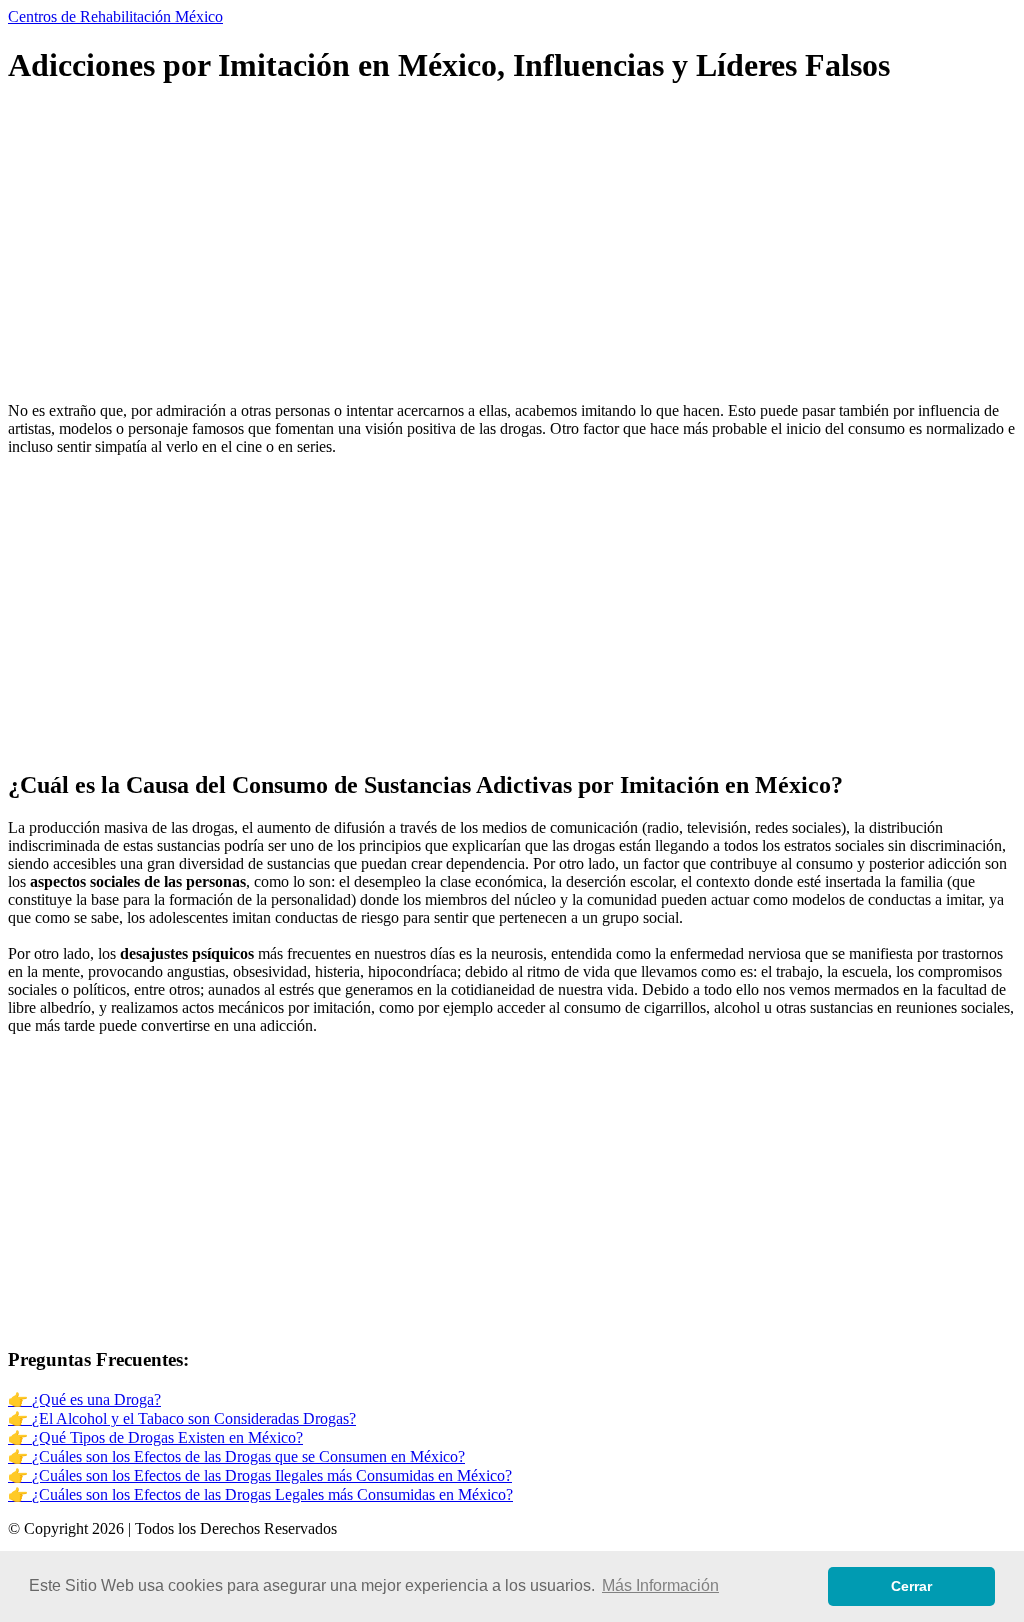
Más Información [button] (660, 1585)
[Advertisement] (512, 246)
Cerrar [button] (911, 1586)
